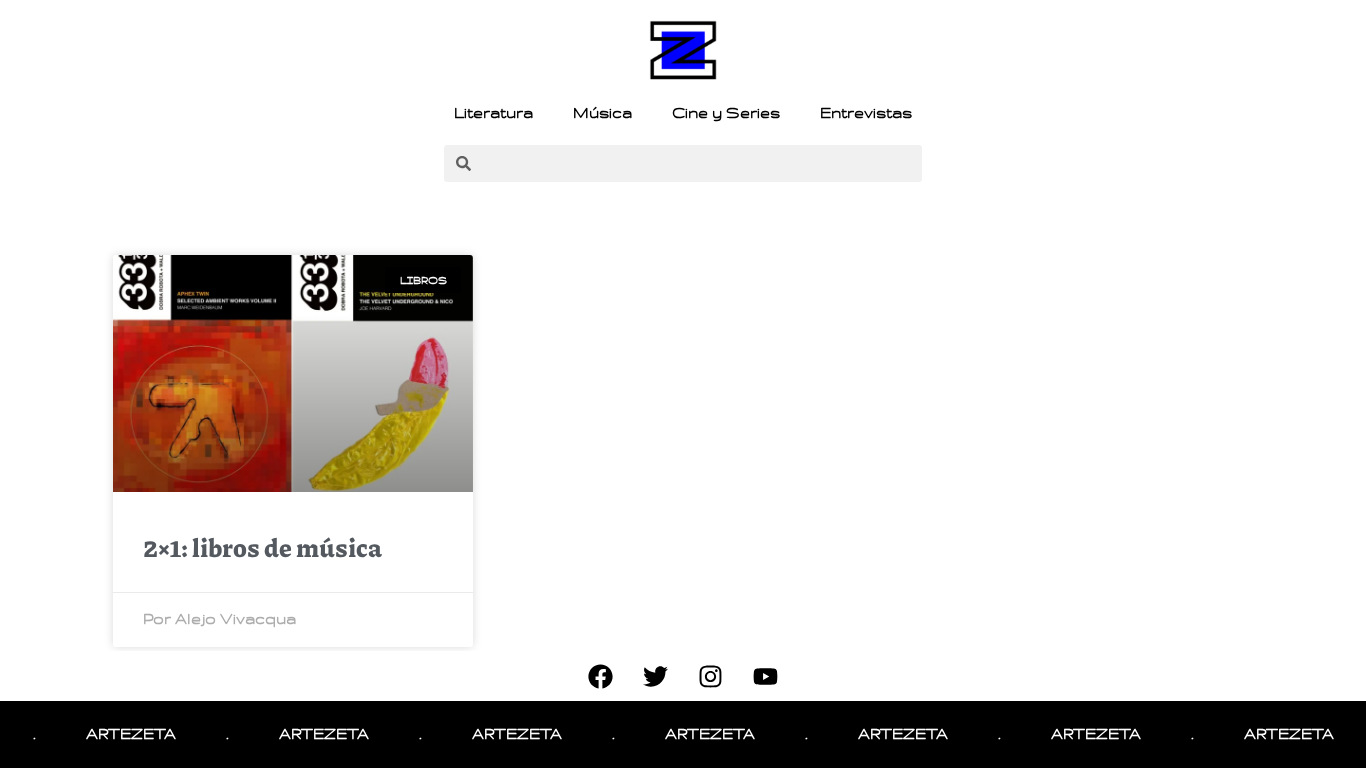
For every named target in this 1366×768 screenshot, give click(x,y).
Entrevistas (866, 113)
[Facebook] (601, 676)
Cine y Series (726, 113)
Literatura (493, 113)
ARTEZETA (118, 734)
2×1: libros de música (262, 547)
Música (602, 113)
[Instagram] (711, 676)
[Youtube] (766, 676)
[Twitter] (656, 676)
